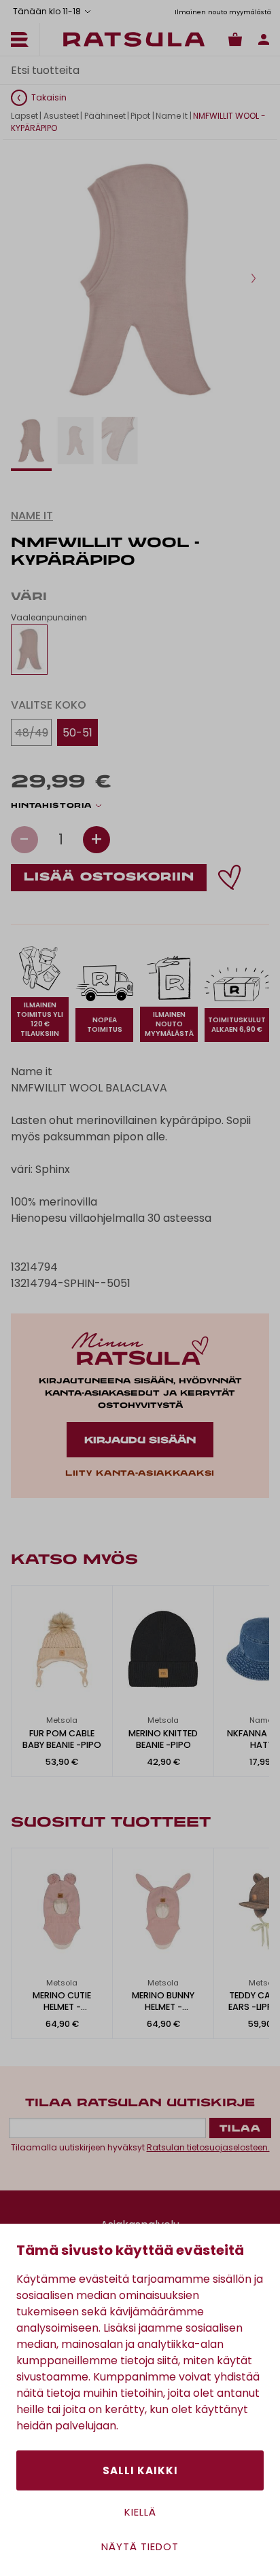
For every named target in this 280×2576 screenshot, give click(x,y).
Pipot (140, 116)
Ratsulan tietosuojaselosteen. (208, 2147)
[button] (253, 278)
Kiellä (140, 2512)
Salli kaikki (140, 2470)
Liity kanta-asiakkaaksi (140, 1474)
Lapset (24, 116)
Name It (172, 116)
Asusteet (61, 116)
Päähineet (105, 116)
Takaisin (49, 97)
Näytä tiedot (140, 2546)
